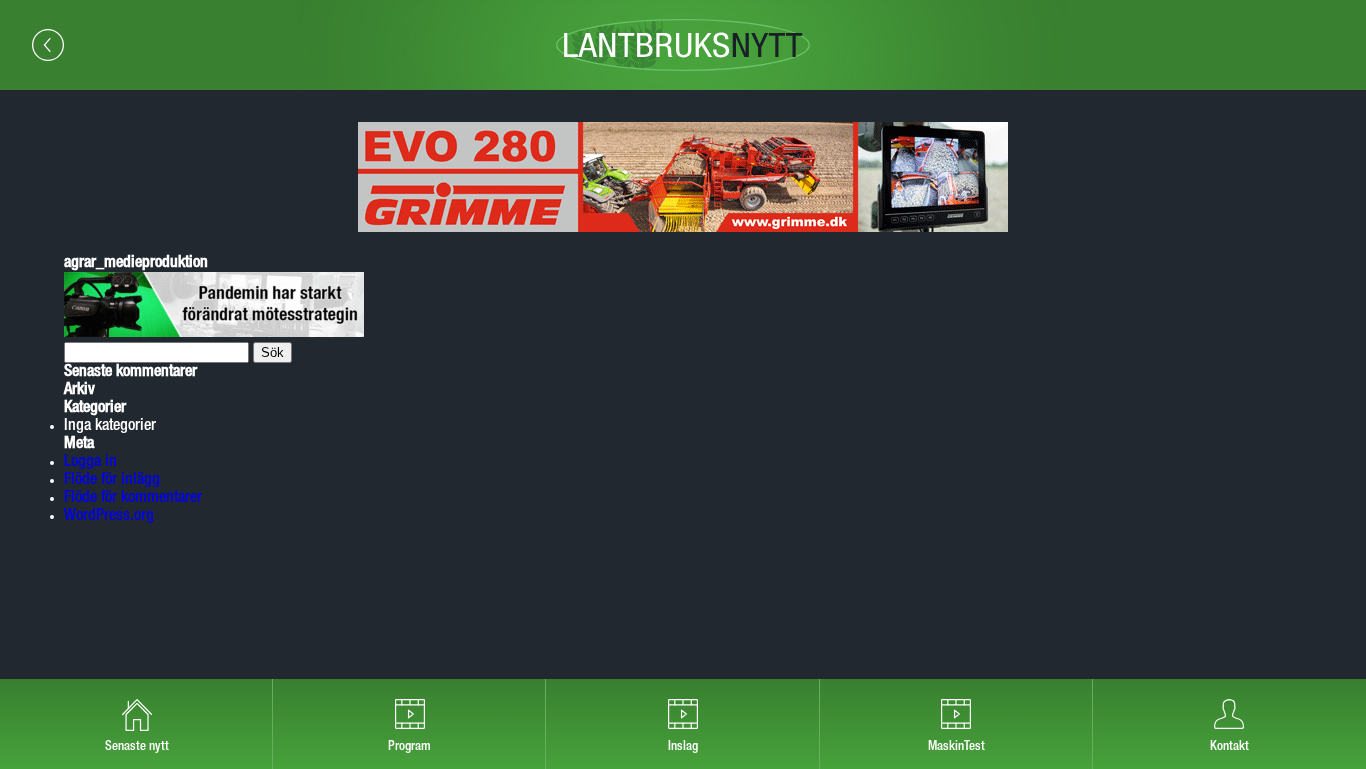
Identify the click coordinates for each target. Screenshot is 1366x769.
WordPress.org (109, 516)
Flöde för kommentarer (133, 498)
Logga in (90, 462)
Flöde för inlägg (112, 480)
